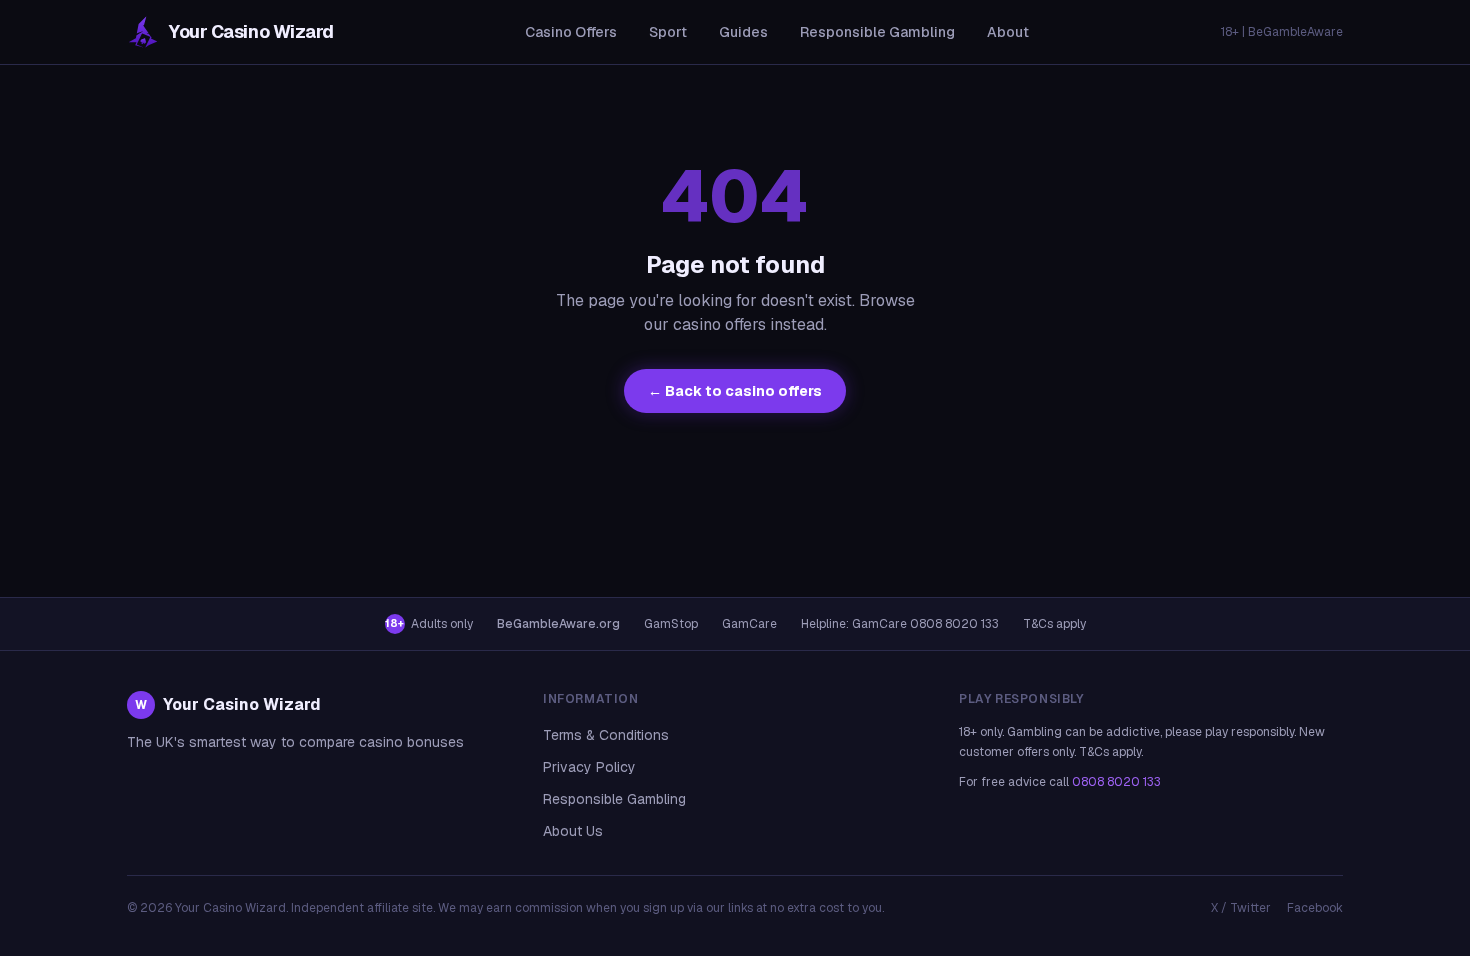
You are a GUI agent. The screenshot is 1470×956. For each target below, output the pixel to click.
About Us (573, 831)
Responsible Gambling (877, 32)
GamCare (749, 624)
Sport (668, 32)
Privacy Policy (589, 767)
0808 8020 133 (1116, 782)
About (1008, 32)
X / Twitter (1241, 908)
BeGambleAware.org (558, 624)
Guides (743, 32)
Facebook (1315, 908)
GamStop (671, 624)
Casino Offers (571, 32)
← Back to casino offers (735, 391)
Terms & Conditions (606, 735)
